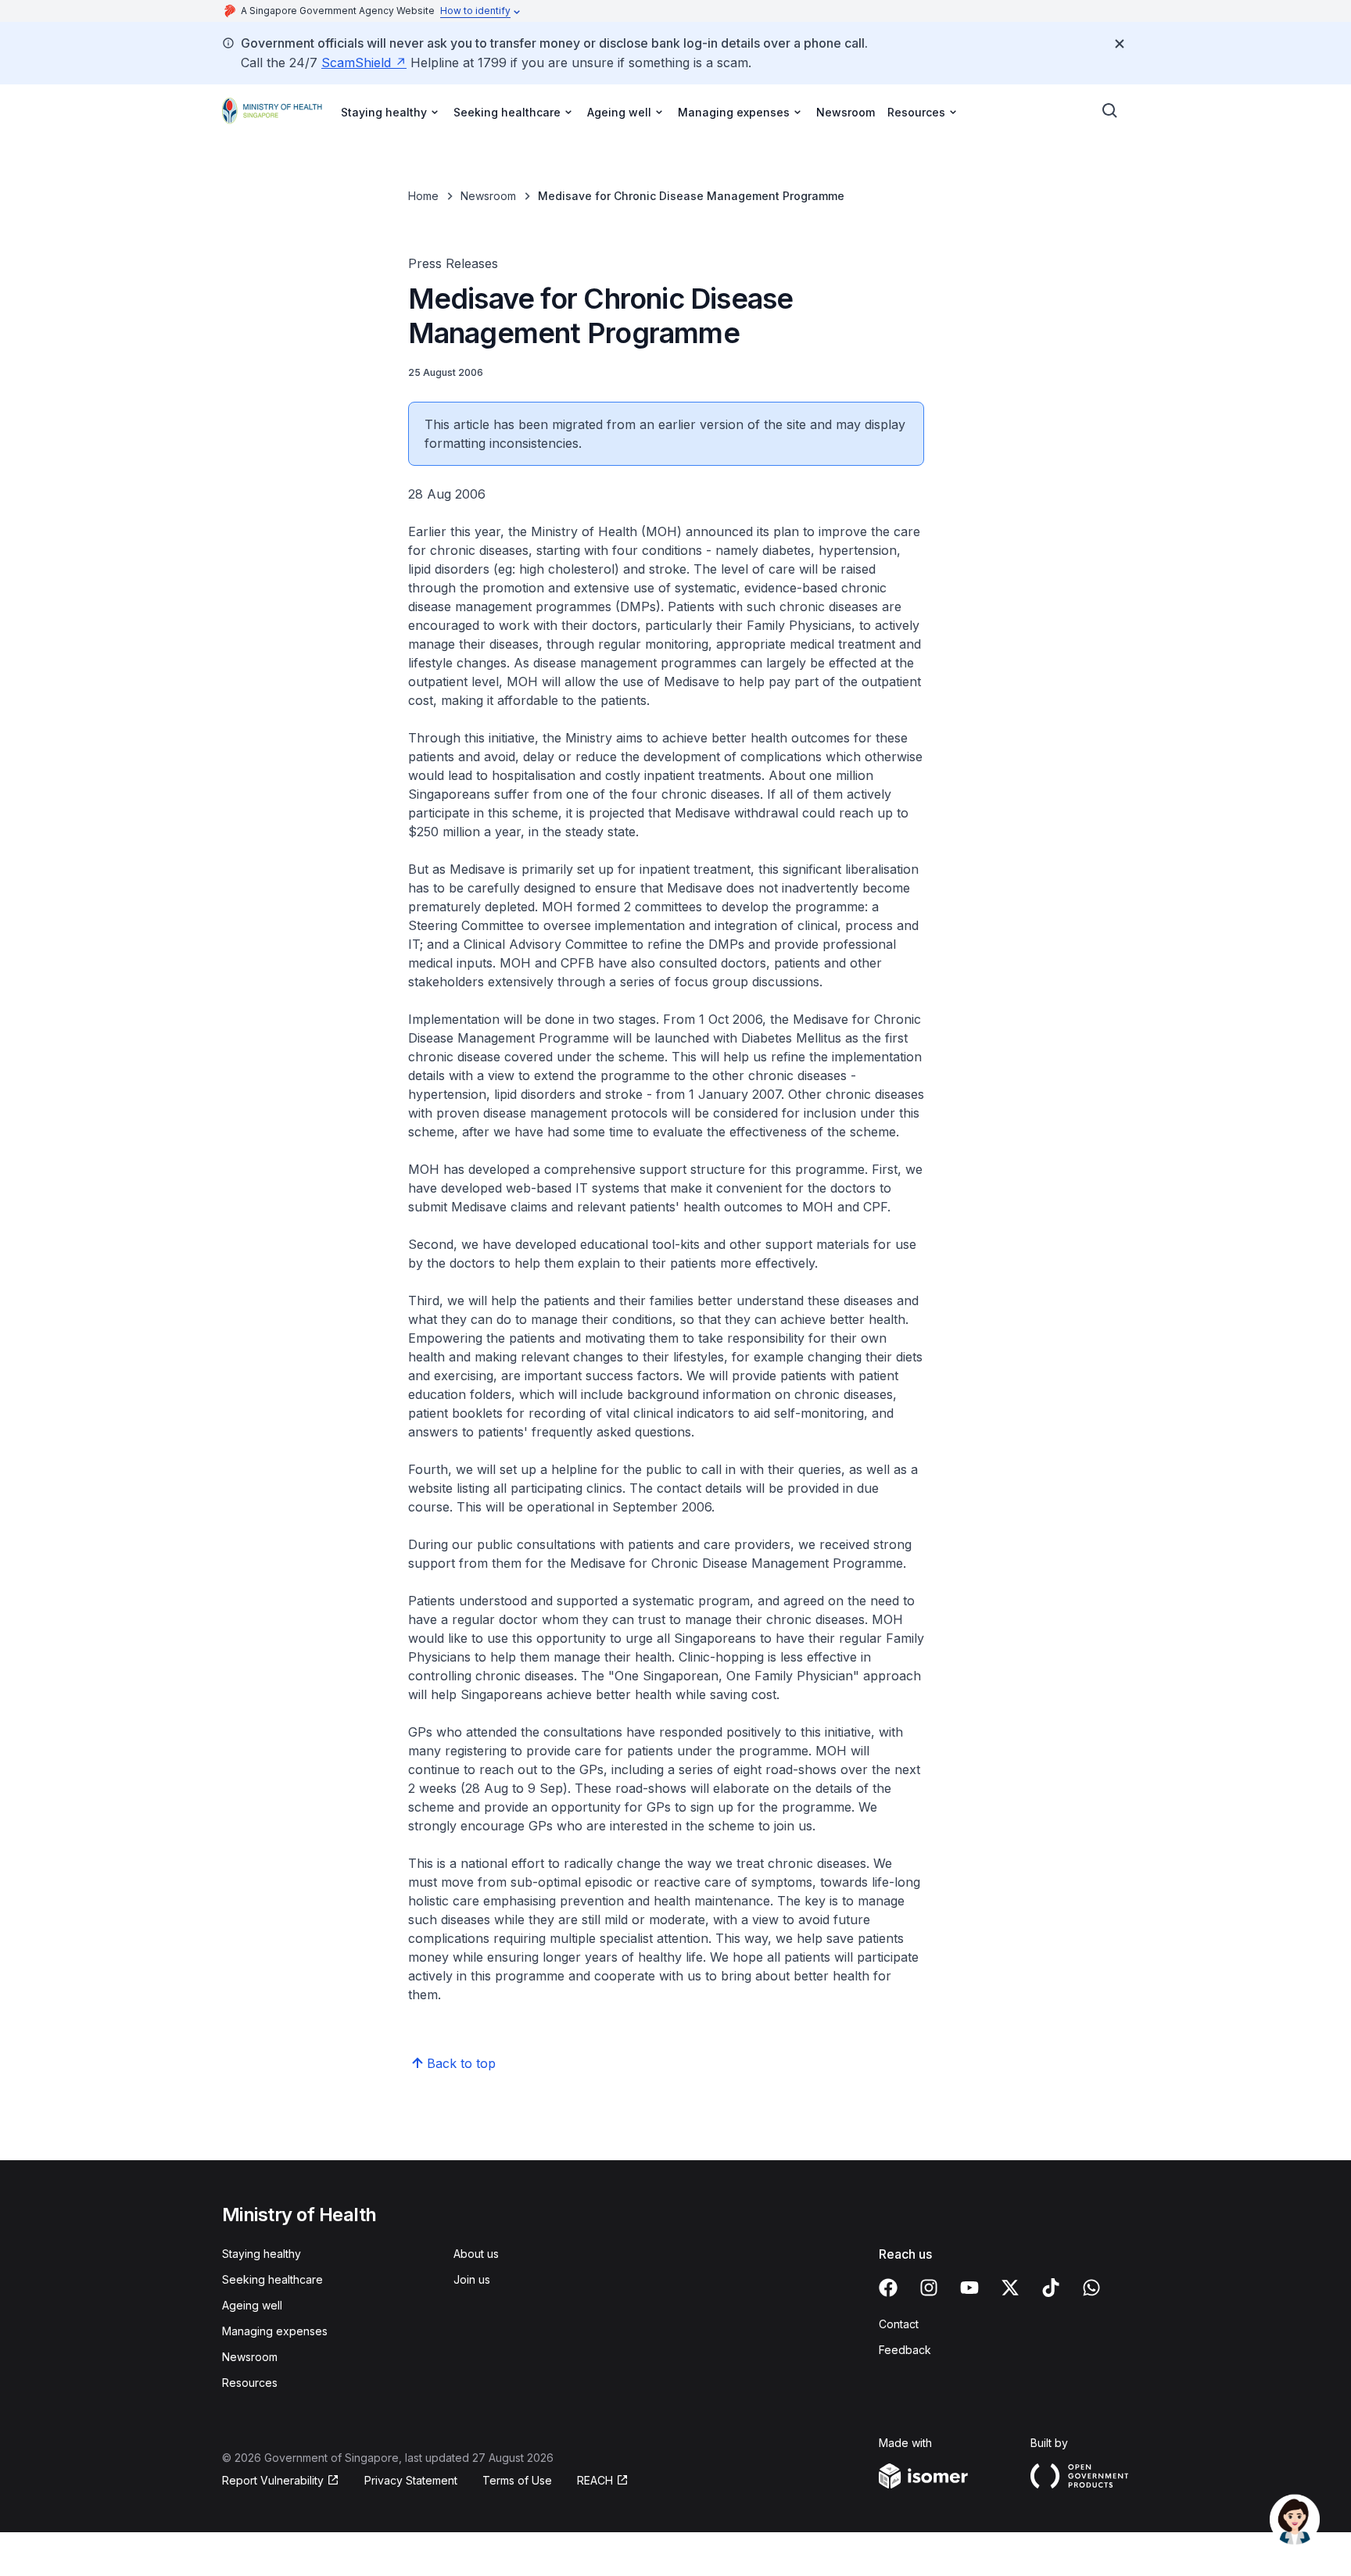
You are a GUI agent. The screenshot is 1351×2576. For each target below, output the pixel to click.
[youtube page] (969, 2288)
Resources (250, 2383)
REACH (595, 2480)
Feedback (905, 2350)
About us (476, 2254)
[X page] (1010, 2288)
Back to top (461, 2063)
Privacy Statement (411, 2480)
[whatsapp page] (1091, 2288)
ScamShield (356, 63)
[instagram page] (929, 2288)
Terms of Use (517, 2480)
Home (423, 196)
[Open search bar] (1110, 111)
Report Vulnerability (273, 2480)
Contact (899, 2324)
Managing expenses (275, 2331)
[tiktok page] (1051, 2288)
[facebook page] (888, 2288)
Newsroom (846, 112)
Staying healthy (262, 2254)
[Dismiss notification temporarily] (1120, 44)
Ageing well (252, 2305)
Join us (472, 2279)
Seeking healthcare (272, 2279)
